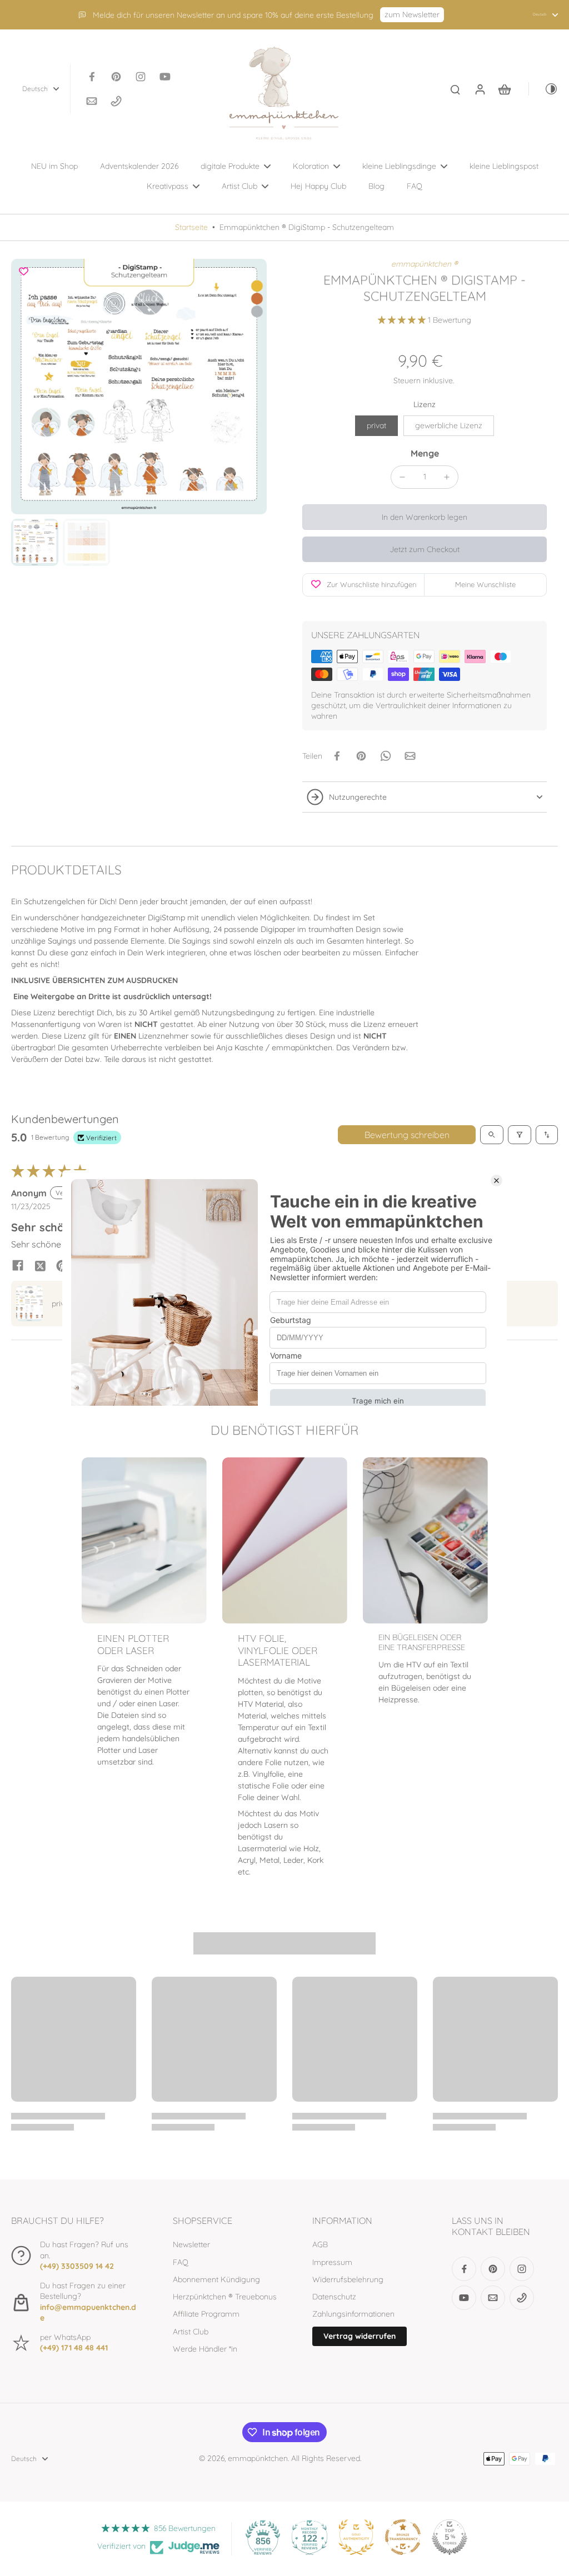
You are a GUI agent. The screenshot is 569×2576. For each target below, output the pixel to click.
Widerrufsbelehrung (348, 2279)
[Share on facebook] (18, 1265)
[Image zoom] (139, 387)
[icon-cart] (504, 89)
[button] (403, 320)
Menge (425, 453)
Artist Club (191, 2332)
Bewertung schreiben (407, 1135)
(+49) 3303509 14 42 (77, 2266)
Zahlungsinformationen (353, 2314)
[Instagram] (141, 77)
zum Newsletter (412, 14)
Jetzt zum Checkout (425, 549)
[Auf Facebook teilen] (337, 756)
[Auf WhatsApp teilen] (386, 756)
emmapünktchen (258, 2458)
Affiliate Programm (206, 2314)
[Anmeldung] (480, 89)
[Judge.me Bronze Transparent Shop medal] (403, 2537)
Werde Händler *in (205, 2349)
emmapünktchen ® (425, 264)
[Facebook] (92, 77)
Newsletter (191, 2244)
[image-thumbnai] (35, 542)
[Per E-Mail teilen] (410, 756)
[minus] (402, 477)
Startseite (191, 227)
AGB (320, 2244)
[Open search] (492, 1135)
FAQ (181, 2262)
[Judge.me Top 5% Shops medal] (450, 2537)
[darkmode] (543, 89)
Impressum (332, 2262)
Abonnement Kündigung (216, 2279)
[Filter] (520, 1135)
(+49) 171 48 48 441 (74, 2348)
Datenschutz (334, 2297)
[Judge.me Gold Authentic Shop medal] (356, 2537)
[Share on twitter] (40, 1265)
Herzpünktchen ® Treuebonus (225, 2297)
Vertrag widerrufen (360, 2336)
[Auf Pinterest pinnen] (361, 756)
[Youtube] (165, 77)
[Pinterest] (116, 77)
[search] (455, 89)
